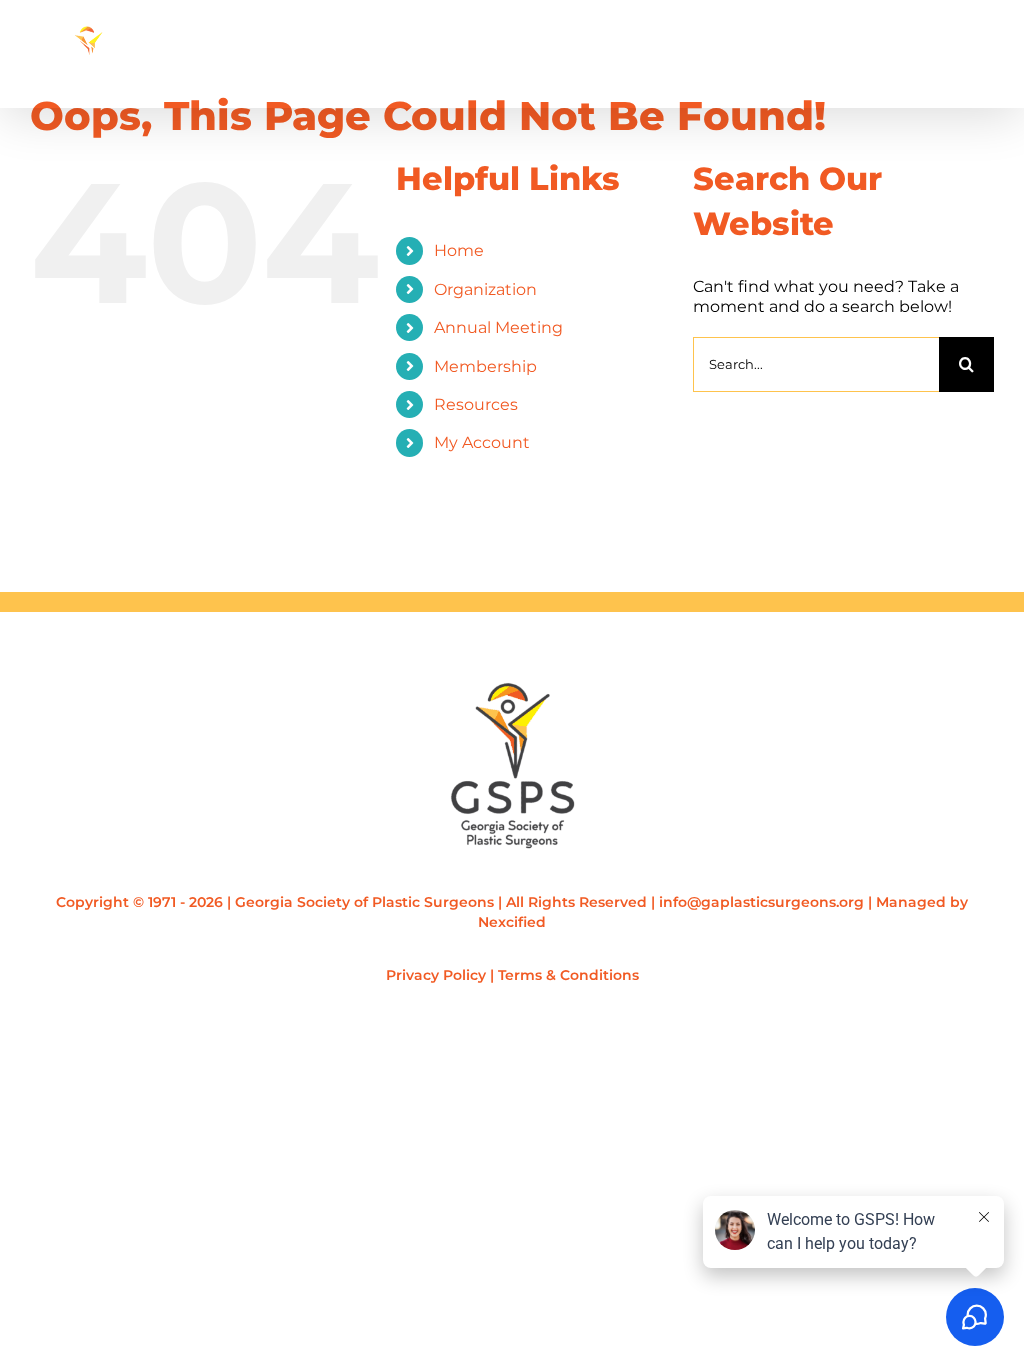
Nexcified (512, 922)
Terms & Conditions (568, 975)
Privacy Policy (436, 975)
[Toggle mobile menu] (983, 71)
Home (459, 250)
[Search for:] (816, 362)
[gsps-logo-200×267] (512, 689)
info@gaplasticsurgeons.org (761, 902)
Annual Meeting (498, 327)
